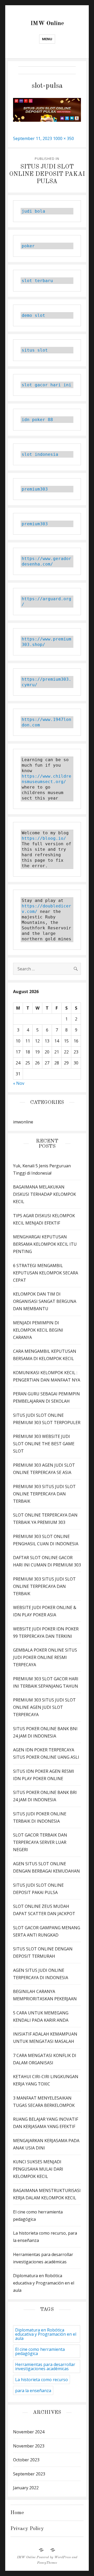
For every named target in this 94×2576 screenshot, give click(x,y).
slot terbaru (37, 281)
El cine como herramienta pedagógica (40, 2351)
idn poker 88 (37, 420)
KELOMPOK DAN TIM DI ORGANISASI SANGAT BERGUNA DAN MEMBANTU (45, 1301)
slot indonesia (40, 454)
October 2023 (26, 2460)
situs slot (35, 350)
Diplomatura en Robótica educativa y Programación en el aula (44, 2283)
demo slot (33, 315)
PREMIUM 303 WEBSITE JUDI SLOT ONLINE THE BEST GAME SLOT (44, 1444)
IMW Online (47, 23)
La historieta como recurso (42, 2380)
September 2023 (29, 2474)
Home (17, 2513)
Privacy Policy (27, 2529)
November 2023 (29, 2446)
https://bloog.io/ (44, 838)
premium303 (35, 489)
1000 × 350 (63, 138)
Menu (47, 39)
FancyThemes (47, 2563)
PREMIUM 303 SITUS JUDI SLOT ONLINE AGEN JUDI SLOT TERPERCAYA (44, 1707)
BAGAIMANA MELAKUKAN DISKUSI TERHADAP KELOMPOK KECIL (45, 1194)
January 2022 (26, 2488)
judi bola (33, 211)
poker (28, 246)
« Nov (19, 1083)
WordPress (63, 2557)
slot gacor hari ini (46, 385)
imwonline (23, 1122)
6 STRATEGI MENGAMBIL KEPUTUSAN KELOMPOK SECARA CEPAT (46, 1273)
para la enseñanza (33, 2391)
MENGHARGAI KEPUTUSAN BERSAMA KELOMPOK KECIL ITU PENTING (45, 1244)
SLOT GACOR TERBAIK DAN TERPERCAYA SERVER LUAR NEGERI (40, 1842)
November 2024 (29, 2432)
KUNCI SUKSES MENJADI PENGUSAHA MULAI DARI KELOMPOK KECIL (38, 2169)
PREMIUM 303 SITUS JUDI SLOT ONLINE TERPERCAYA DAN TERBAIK (44, 1494)
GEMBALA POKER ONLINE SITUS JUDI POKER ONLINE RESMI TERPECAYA (45, 1657)
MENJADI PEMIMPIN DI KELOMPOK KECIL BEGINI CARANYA (38, 1330)
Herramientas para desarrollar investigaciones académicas (45, 2367)
